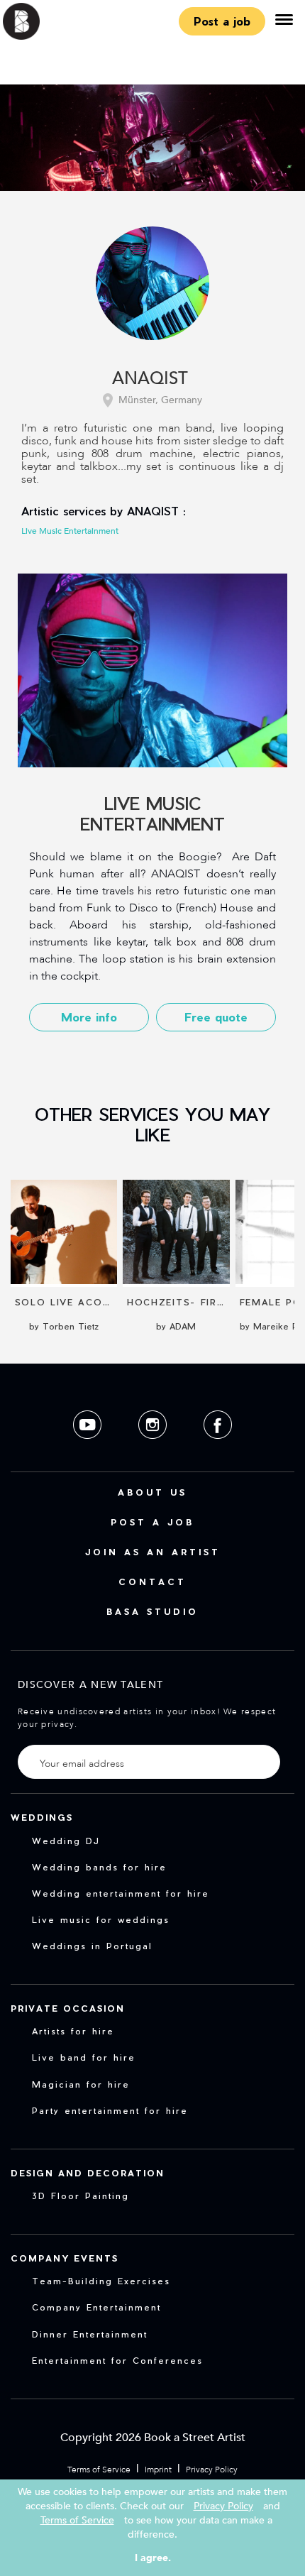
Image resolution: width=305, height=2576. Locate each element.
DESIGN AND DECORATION (88, 2173)
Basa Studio (152, 1611)
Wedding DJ (66, 1841)
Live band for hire (84, 2057)
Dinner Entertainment (90, 2334)
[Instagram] (154, 1450)
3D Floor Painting (81, 2196)
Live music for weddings (101, 1919)
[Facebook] (218, 1450)
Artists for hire (73, 2031)
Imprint (158, 2470)
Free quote (216, 1017)
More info (89, 1017)
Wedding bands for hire (99, 1867)
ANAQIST (150, 379)
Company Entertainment (96, 2307)
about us (152, 1492)
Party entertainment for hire (110, 2110)
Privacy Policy (212, 2470)
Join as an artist (153, 1552)
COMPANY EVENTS (65, 2258)
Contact (152, 1582)
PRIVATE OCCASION (68, 2008)
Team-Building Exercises (101, 2281)
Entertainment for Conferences (117, 2360)
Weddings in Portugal (92, 1946)
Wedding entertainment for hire (121, 1893)
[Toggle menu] (284, 21)
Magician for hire (81, 2084)
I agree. (153, 2558)
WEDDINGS (42, 1817)
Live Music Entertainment (70, 531)
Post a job (222, 21)
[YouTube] (89, 1450)
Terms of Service (99, 2470)
